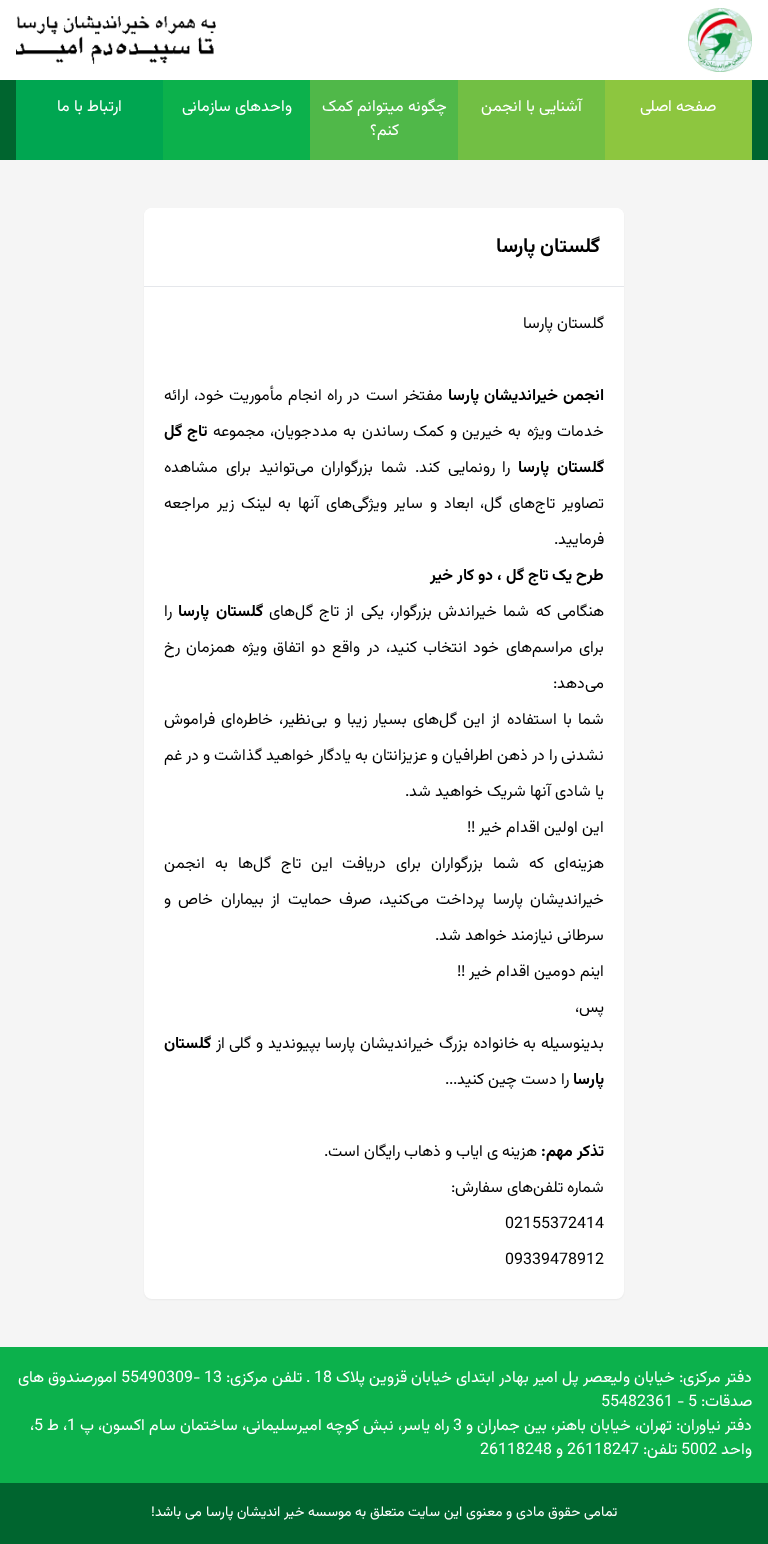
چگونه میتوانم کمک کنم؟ (384, 119)
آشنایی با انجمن (531, 107)
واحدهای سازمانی (237, 107)
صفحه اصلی (678, 107)
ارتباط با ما (89, 107)
